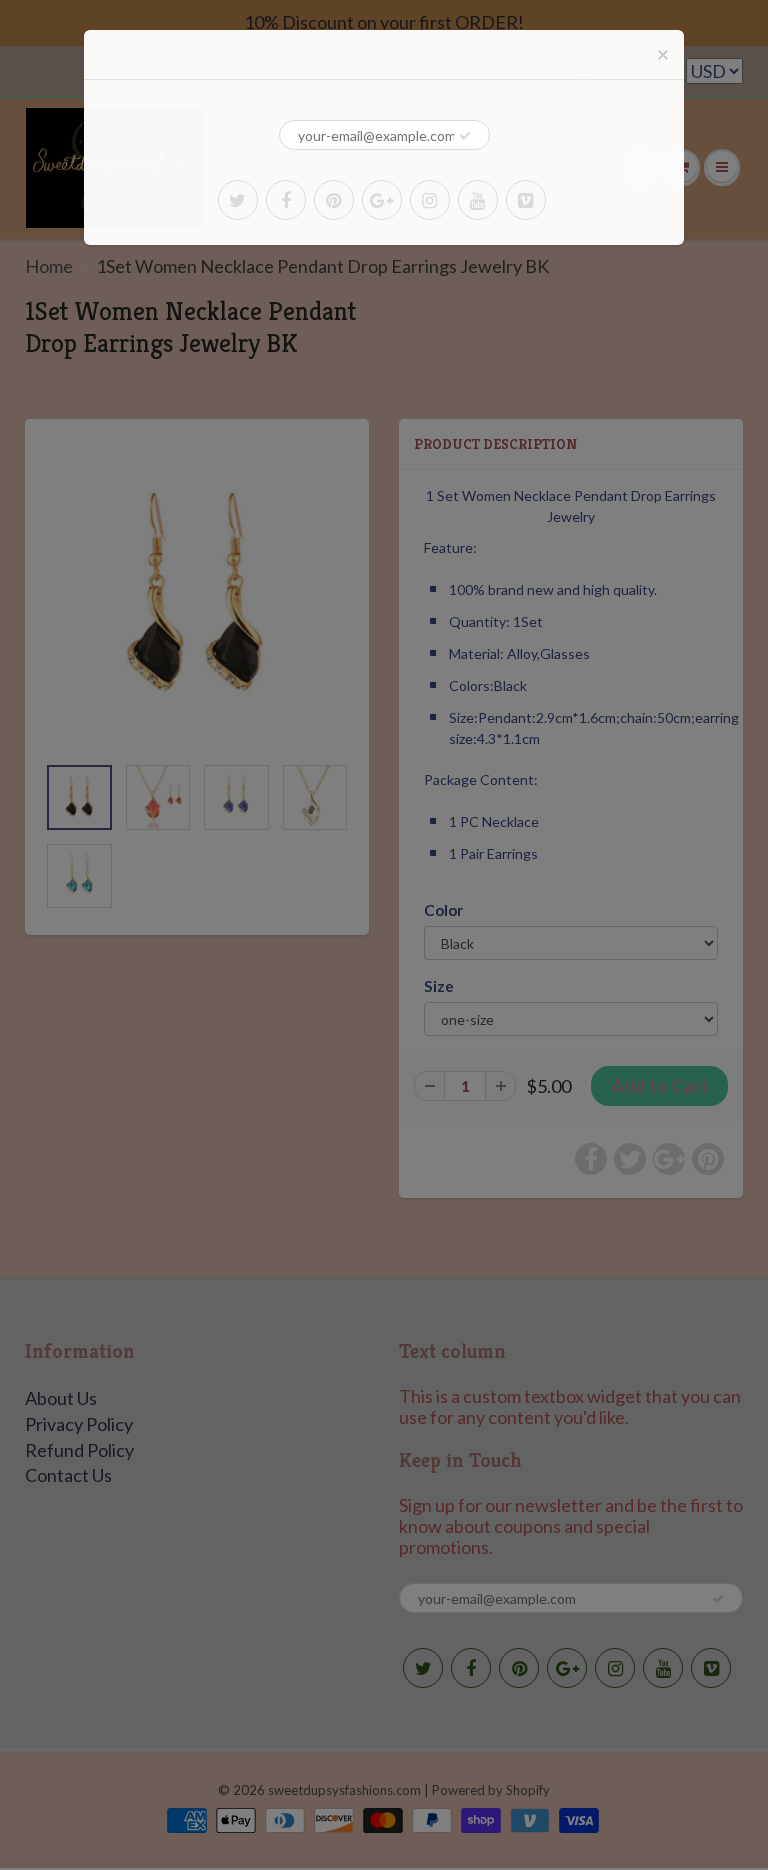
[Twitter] (238, 200)
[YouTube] (478, 200)
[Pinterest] (334, 200)
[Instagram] (430, 200)
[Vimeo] (526, 200)
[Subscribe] (465, 136)
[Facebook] (286, 200)
